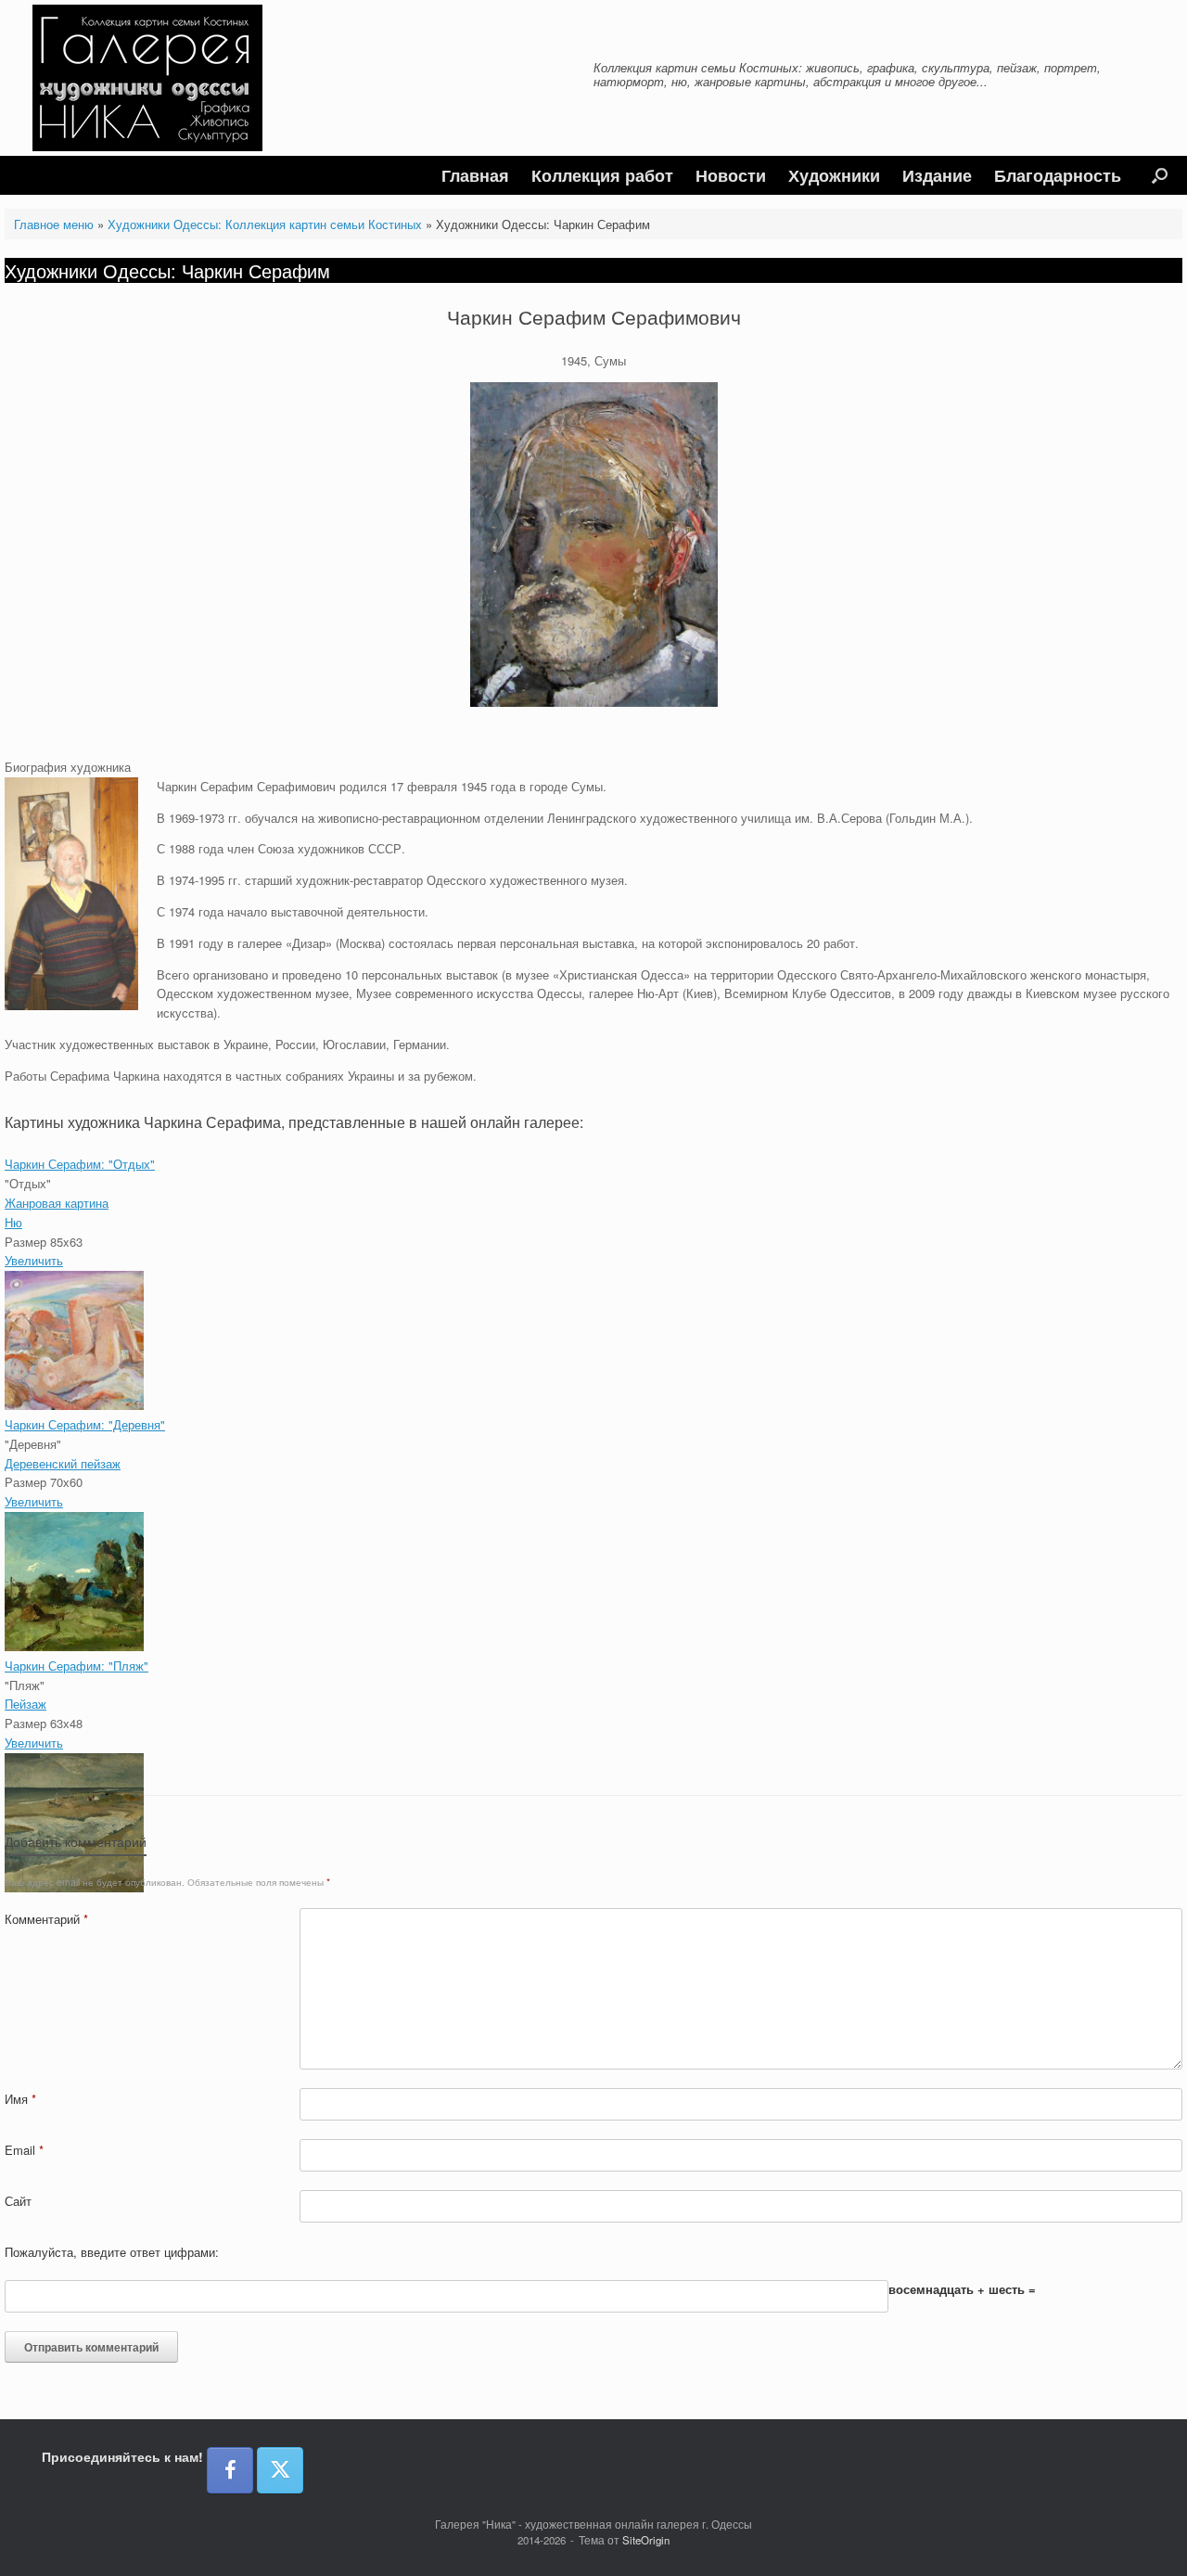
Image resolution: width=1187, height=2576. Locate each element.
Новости (731, 175)
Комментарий (46, 1919)
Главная (475, 175)
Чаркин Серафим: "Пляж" (77, 1666)
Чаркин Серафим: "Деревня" (85, 1424)
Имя (20, 2099)
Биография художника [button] (68, 767)
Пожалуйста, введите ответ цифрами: (112, 2252)
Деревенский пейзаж (63, 1463)
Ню (13, 1222)
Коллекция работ (602, 175)
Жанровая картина (57, 1203)
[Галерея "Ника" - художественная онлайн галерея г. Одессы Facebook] (230, 2470)
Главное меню (54, 224)
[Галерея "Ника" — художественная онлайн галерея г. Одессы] (147, 78)
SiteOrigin (646, 2540)
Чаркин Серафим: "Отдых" (80, 1164)
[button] (1160, 175)
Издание (937, 175)
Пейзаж (26, 1704)
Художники (834, 175)
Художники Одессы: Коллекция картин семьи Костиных (265, 224)
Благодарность (1058, 175)
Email (24, 2150)
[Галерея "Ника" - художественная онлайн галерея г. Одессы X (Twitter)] (280, 2470)
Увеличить (34, 1260)
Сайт (18, 2201)
